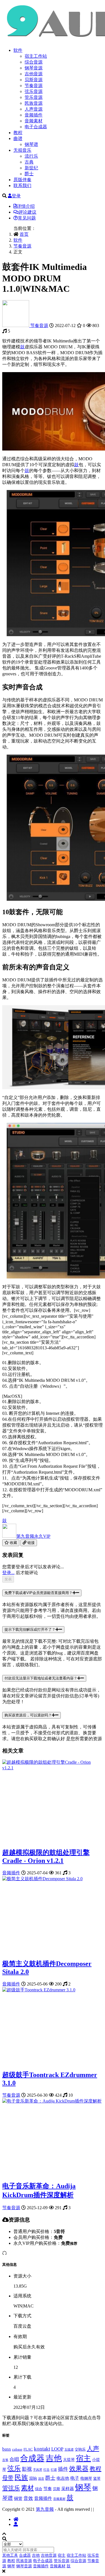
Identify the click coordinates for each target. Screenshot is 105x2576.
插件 (63, 2469)
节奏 (48, 2489)
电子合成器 (36, 127)
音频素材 (34, 121)
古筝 (5, 2460)
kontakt (42, 2449)
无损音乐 (22, 150)
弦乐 (14, 2468)
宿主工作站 (36, 56)
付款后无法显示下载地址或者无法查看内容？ (41, 1678)
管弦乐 (11, 2488)
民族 (21, 2477)
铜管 (18, 2498)
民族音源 (34, 103)
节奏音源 (34, 86)
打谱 (54, 2470)
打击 (46, 2470)
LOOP (57, 2449)
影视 (27, 2469)
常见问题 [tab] (27, 218)
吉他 (54, 2458)
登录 (16, 196)
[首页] (16, 2519)
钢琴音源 (34, 68)
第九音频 (33, 1536)
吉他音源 (34, 74)
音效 (28, 2498)
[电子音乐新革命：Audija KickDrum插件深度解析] (52, 2101)
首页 (24, 234)
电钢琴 (86, 2478)
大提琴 (69, 2460)
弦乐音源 (34, 91)
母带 (8, 2478)
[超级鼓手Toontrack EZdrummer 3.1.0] (39, 1990)
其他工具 (10, 2555)
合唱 (14, 2459)
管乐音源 (34, 97)
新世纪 (31, 168)
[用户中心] (16, 2524)
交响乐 (80, 2449)
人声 (93, 2448)
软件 (18, 50)
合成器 (32, 2458)
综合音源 (34, 62)
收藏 (13, 1543)
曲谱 (18, 138)
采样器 (68, 2489)
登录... (8, 1573)
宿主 (83, 2458)
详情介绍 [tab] (26, 206)
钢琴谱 (31, 144)
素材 (27, 2488)
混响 (33, 2478)
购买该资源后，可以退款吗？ (28, 1715)
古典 (29, 162)
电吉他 (63, 2478)
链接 (31, 1543)
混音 (41, 2479)
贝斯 (57, 2489)
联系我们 (22, 186)
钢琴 (83, 2487)
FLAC (28, 2449)
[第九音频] (16, 326)
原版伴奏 (22, 180)
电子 (75, 2478)
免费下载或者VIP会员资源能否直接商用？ (39, 1593)
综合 (39, 2489)
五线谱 (69, 2450)
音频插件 (34, 115)
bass (7, 2449)
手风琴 (38, 2470)
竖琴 (97, 2479)
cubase (17, 2449)
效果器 (79, 2469)
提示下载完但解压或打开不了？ (30, 1629)
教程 (18, 133)
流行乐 (31, 156)
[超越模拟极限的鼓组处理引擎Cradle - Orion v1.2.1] (53, 1768)
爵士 (29, 174)
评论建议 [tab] (27, 212)
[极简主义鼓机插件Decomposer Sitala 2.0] (42, 1879)
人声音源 (34, 109)
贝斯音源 (34, 80)
